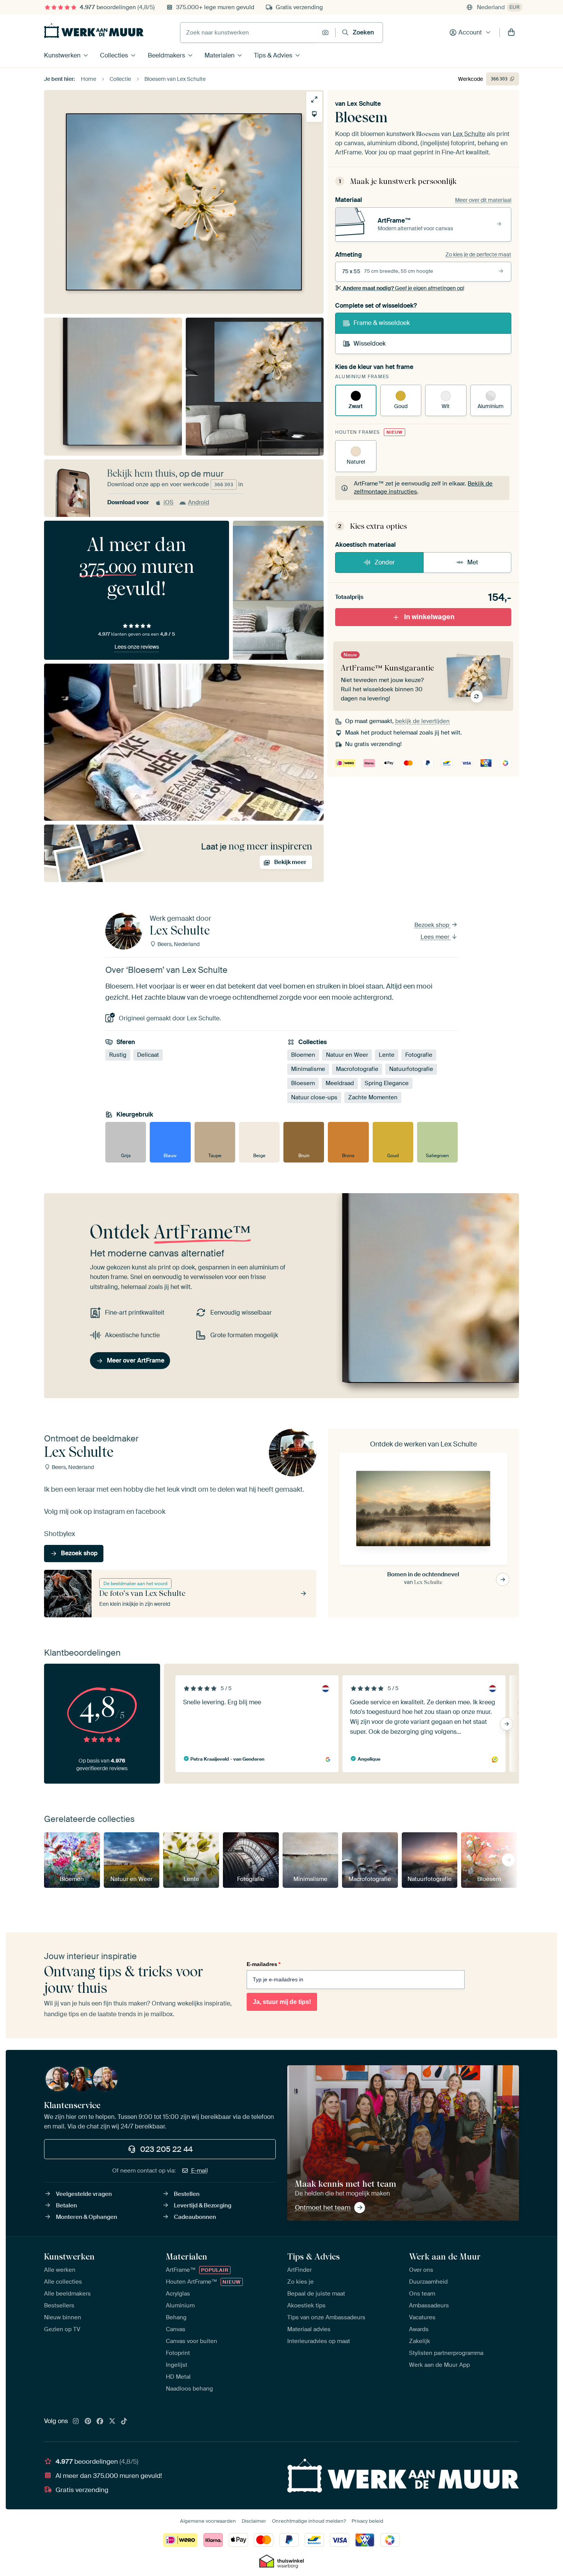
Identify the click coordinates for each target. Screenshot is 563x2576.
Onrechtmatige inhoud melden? (309, 2521)
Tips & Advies (273, 55)
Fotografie (419, 1055)
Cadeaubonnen (195, 2217)
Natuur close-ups (314, 1097)
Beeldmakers (166, 55)
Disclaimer (254, 2521)
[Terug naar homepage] (94, 31)
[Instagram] (76, 2422)
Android (199, 502)
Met (473, 562)
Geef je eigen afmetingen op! (403, 288)
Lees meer (436, 937)
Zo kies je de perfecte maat (478, 254)
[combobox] (249, 33)
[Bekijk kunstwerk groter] (314, 99)
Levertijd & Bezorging (203, 2205)
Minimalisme (308, 1069)
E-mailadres (263, 1964)
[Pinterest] (88, 2422)
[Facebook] (100, 2422)
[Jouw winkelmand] (511, 33)
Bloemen (303, 1055)
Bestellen (187, 2194)
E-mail (200, 2171)
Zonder (385, 562)
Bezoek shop (433, 925)
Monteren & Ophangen (87, 2217)
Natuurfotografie (411, 1069)
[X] (112, 2422)
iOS (169, 502)
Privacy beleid (367, 2521)
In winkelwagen (429, 617)
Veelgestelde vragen (84, 2194)
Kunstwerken (62, 55)
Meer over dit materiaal (483, 200)
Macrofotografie (357, 1069)
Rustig (118, 1055)
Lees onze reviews (137, 647)
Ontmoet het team (323, 2207)
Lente (387, 1055)
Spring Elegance (387, 1083)
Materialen (219, 55)
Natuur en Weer (347, 1055)
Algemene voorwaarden (208, 2521)
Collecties (114, 55)
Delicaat (148, 1055)
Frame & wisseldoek (382, 323)
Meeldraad (340, 1083)
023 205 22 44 (166, 2149)
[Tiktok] (124, 2422)
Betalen (66, 2205)
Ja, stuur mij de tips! (282, 2002)
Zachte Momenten (373, 1097)
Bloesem (303, 1083)
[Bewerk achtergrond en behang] (314, 114)
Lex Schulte (364, 104)
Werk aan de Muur (445, 2256)
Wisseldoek (370, 344)
